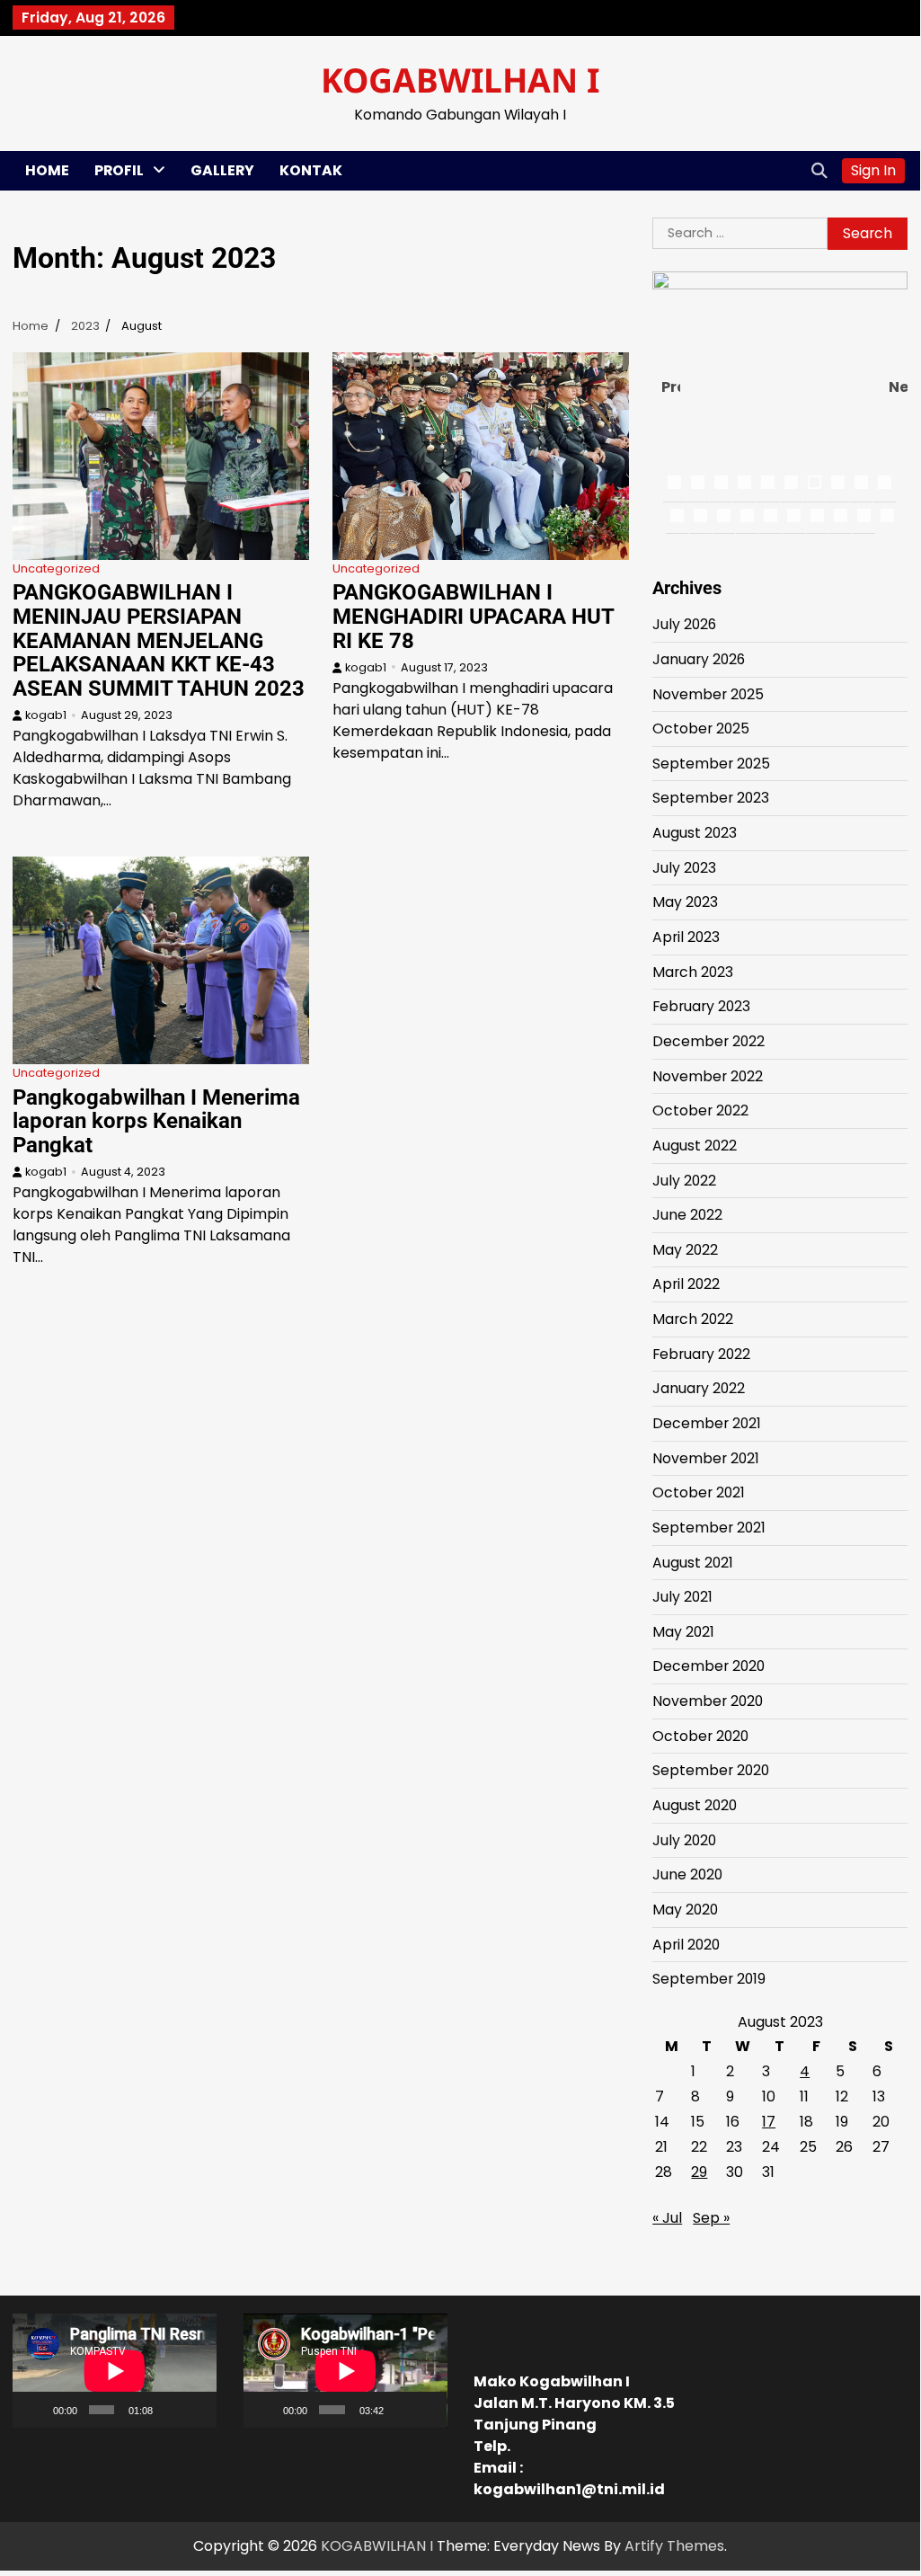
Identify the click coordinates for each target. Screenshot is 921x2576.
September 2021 (709, 1528)
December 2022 (708, 1041)
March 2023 (693, 972)
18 (841, 515)
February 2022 (701, 1354)
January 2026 (699, 659)
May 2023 (685, 902)
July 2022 (684, 1181)
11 (677, 515)
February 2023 (701, 1006)
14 (747, 515)
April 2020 (686, 1945)
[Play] (36, 2410)
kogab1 (46, 715)
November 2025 (708, 694)
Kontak (311, 170)
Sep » (711, 2218)
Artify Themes (674, 2546)
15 (770, 515)
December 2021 (707, 1423)
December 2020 (708, 1666)
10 (885, 482)
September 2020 (711, 1770)
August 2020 (695, 1805)
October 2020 (700, 1736)
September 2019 (709, 1979)
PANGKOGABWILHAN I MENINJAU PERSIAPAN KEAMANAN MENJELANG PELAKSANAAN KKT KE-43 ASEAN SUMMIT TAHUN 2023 (159, 640)
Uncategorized (56, 568)
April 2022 (686, 1284)
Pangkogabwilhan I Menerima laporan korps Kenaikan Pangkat (156, 1121)
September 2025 (711, 764)
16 (794, 515)
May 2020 (685, 1910)
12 (700, 515)
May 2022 (685, 1250)
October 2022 (700, 1110)
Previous (671, 387)
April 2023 (686, 937)
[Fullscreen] (196, 2410)
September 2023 (711, 798)
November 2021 (706, 1458)
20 (887, 515)
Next (898, 387)
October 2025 (701, 728)
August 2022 (695, 1146)
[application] (115, 2371)
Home (47, 170)
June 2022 (687, 1215)
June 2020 (687, 1874)
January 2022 (699, 1388)
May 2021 (683, 1632)
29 (699, 2172)
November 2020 (708, 1701)
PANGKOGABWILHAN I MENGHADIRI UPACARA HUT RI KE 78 (473, 616)
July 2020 (684, 1840)
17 (817, 515)
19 (864, 515)
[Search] (819, 171)
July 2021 (682, 1597)
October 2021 (699, 1492)
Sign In (873, 170)
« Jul (667, 2218)
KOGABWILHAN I (460, 80)
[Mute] (170, 2410)
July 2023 (684, 868)
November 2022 (708, 1076)
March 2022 (693, 1319)
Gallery (222, 170)
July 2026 (684, 624)
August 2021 (693, 1563)
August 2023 (695, 833)
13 (724, 515)
